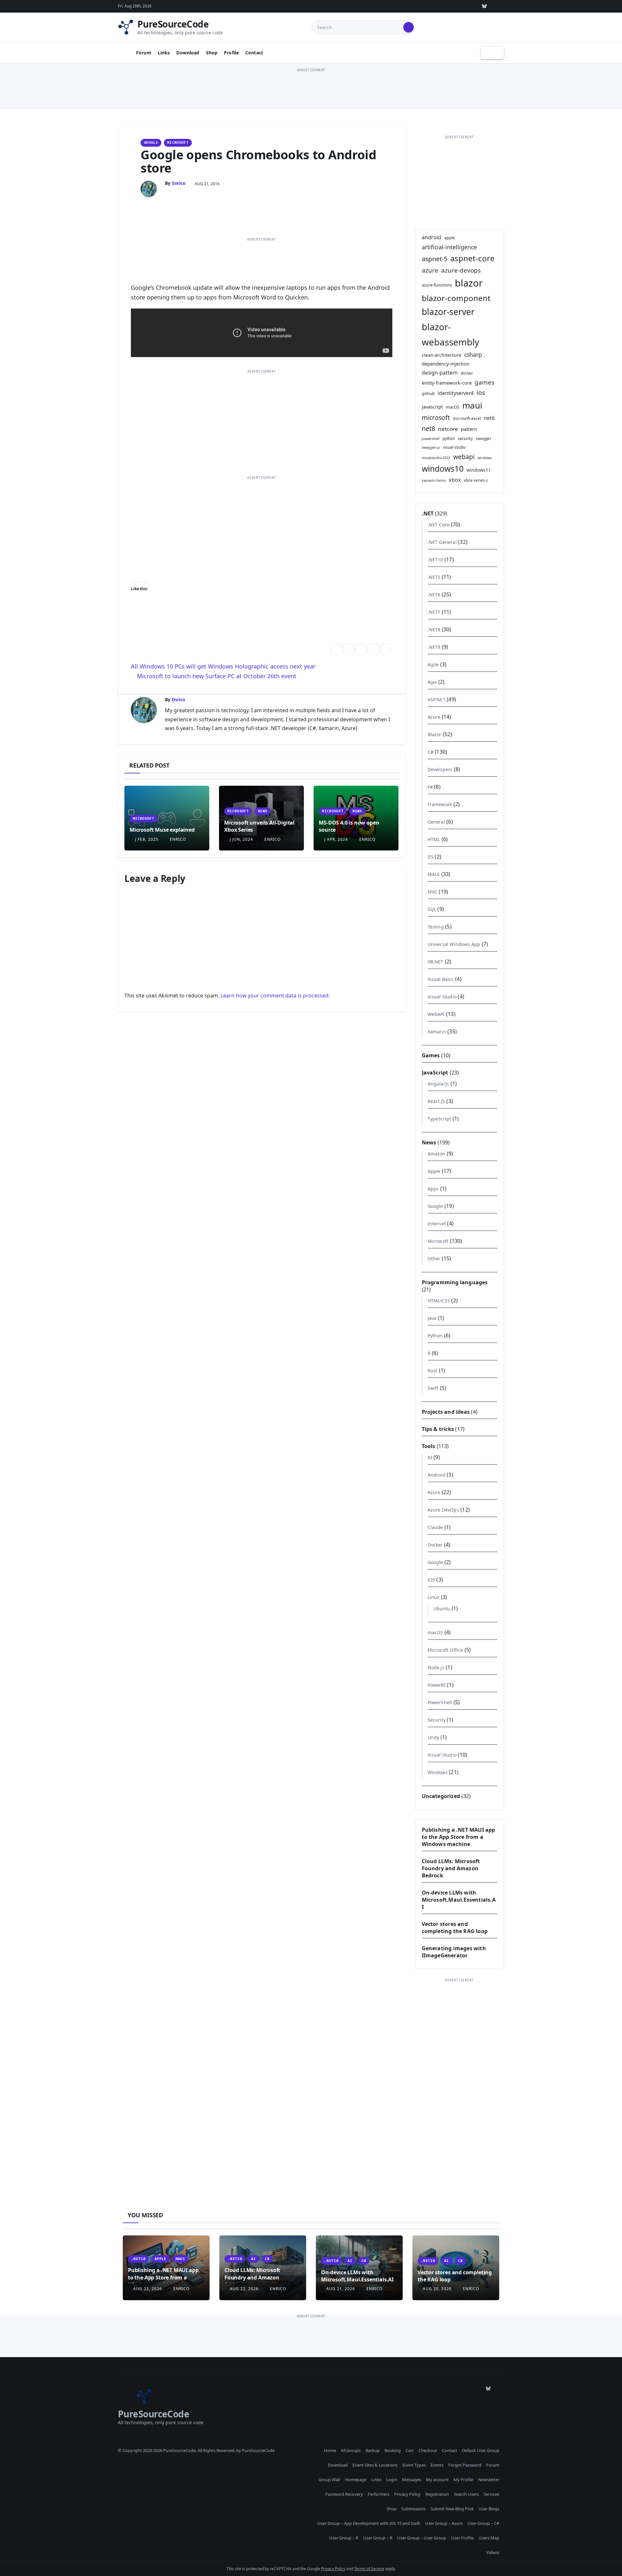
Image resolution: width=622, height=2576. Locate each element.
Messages (412, 2480)
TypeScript (439, 1119)
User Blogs (489, 2509)
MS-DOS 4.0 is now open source (349, 826)
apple (449, 238)
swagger (484, 438)
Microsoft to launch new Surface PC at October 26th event (216, 676)
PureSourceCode (173, 24)
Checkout (428, 2450)
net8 (428, 428)
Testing (436, 927)
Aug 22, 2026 (148, 2289)
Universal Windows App (454, 944)
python (449, 438)
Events (437, 2465)
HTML (434, 839)
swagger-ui (431, 447)
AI (430, 1457)
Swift (433, 1388)
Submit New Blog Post (452, 2509)
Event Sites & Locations (375, 2465)
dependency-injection (446, 364)
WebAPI (436, 1014)
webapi (464, 457)
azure (430, 270)
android (432, 237)
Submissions (414, 2509)
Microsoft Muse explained (162, 830)
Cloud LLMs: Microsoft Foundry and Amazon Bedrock (451, 1868)
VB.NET (436, 962)
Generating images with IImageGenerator (454, 1952)
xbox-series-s (476, 480)
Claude (435, 1527)
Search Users (466, 2494)
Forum (144, 53)
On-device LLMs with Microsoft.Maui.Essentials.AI (459, 1900)
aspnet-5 (435, 259)
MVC (433, 892)
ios (481, 393)
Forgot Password (465, 2465)
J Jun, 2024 (241, 839)
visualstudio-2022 (436, 458)
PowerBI (437, 1685)
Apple (434, 1171)
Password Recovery (344, 2494)
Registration (437, 2494)
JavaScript (435, 1073)
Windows (438, 1772)
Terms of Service (369, 2569)
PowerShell (440, 1702)
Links (164, 53)
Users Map (489, 2538)
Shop (212, 53)
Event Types (414, 2465)
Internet (437, 1224)
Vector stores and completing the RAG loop (455, 1928)
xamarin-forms (434, 480)
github (428, 393)
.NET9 (434, 647)
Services (491, 2494)
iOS (432, 1580)
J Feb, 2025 (146, 839)
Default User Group (481, 2450)
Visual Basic (441, 979)
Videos (493, 2552)
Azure (434, 717)
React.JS (437, 1101)
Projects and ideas (446, 1412)
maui (472, 405)
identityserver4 (456, 393)
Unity (433, 1737)
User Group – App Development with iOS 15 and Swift (369, 2523)
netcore (448, 429)
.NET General (442, 542)
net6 (489, 418)
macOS (453, 407)
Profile (231, 53)
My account (437, 2480)
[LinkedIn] (455, 6)
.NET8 (434, 630)
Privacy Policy (407, 2494)
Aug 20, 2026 (437, 2289)
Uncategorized (441, 1796)
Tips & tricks (438, 1429)
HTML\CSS (439, 1301)
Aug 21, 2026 (341, 2289)
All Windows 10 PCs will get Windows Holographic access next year (224, 666)
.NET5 (434, 577)
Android (437, 1475)
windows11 (479, 470)
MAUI (434, 874)
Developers (440, 769)
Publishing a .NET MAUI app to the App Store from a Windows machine (459, 1837)
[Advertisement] (311, 88)
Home (330, 2450)
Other (434, 1259)
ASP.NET (437, 699)
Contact (254, 53)
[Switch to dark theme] (492, 53)
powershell (431, 439)
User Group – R (344, 2538)
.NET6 (434, 595)
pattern (469, 429)
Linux (434, 1597)
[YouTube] (469, 6)
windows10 (443, 469)
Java (432, 1318)
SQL (432, 909)
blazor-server (448, 312)
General (436, 822)
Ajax (432, 682)
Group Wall (329, 2480)
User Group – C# (483, 2523)
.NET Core (439, 525)
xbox (455, 480)
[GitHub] (410, 6)
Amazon (437, 1154)
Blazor (435, 734)
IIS (431, 857)
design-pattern (440, 373)
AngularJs (438, 1084)
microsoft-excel (467, 418)
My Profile (463, 2480)
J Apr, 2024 (335, 839)
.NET (428, 513)
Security (437, 1720)
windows (485, 458)
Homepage (356, 2480)
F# (430, 787)
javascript (432, 407)
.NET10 (435, 560)
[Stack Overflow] (425, 6)
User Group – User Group (422, 2538)
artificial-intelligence (449, 247)
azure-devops (461, 270)
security (465, 438)
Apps (433, 1189)
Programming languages (455, 1282)
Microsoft (178, 143)
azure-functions (437, 285)
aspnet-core (472, 258)
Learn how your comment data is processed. (275, 996)
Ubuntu (442, 1609)
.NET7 (434, 612)
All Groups (351, 2450)
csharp (473, 354)
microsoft (436, 417)
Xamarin (437, 1032)
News (263, 811)
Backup (373, 2450)
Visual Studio (442, 997)
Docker (435, 1545)
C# (431, 752)
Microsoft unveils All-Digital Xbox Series (259, 826)
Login (392, 2480)
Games (431, 1055)
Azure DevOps (443, 1510)
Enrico (179, 183)
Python (435, 1336)
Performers (379, 2494)
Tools (429, 1446)
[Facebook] (499, 6)
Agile (433, 664)
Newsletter (489, 2480)
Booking (393, 2450)
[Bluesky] (484, 6)
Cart (410, 2450)
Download (188, 53)
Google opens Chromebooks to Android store (258, 161)
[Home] (124, 53)
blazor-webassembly (450, 334)
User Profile (462, 2538)
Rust (433, 1371)
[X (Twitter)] (440, 6)
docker (467, 373)
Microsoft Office (445, 1650)
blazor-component (456, 298)
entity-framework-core (447, 383)
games (484, 382)
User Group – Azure (444, 2523)
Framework (440, 804)
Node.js (436, 1667)
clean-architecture (442, 355)
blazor (469, 283)
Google (151, 143)
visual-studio (454, 447)
